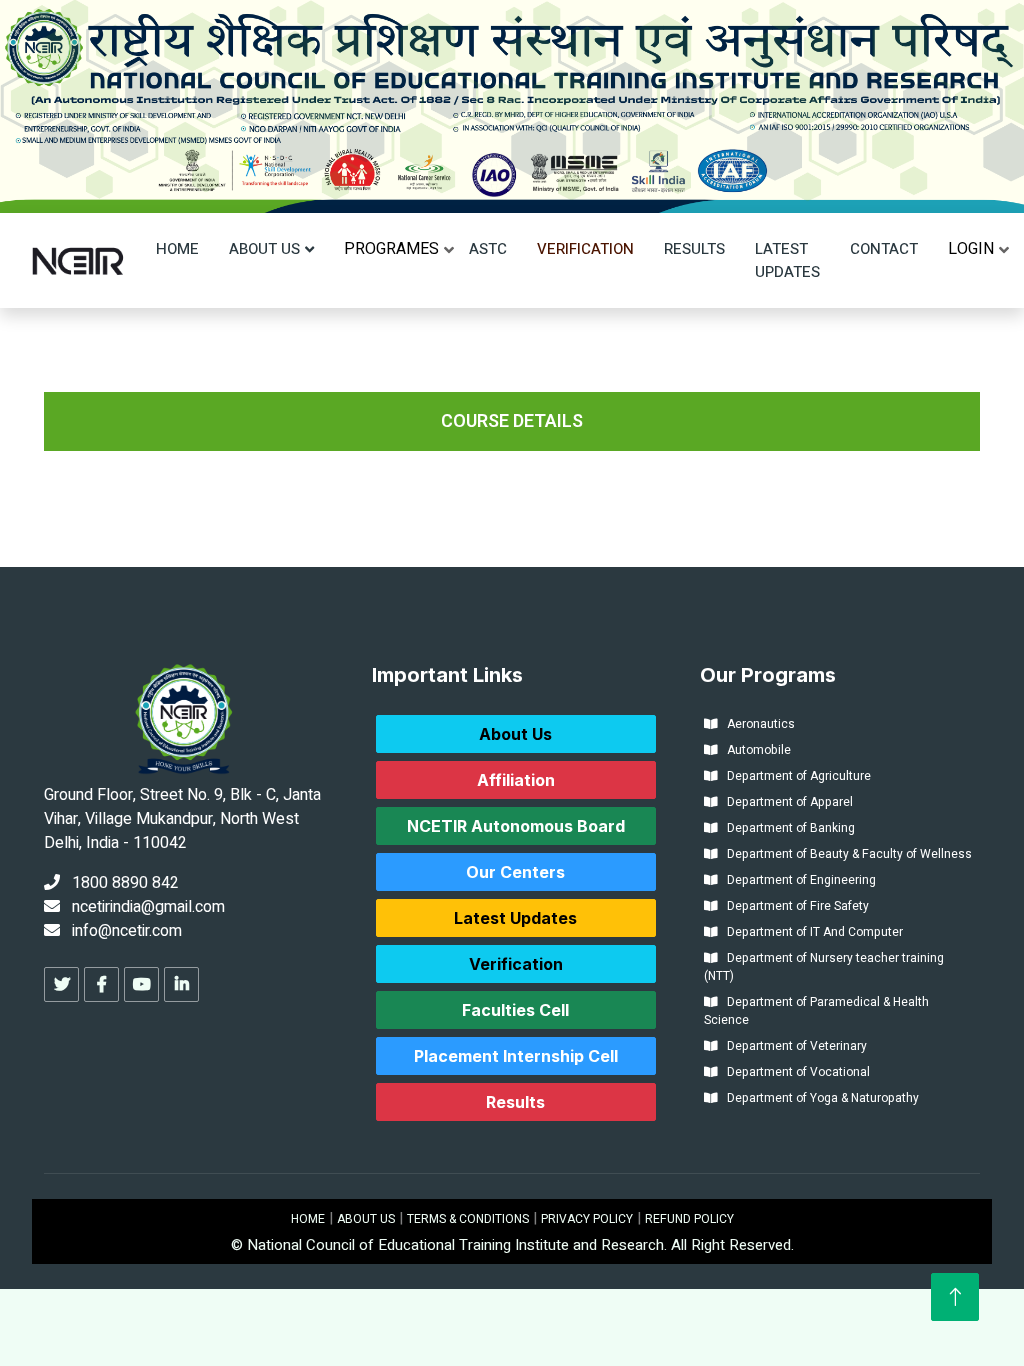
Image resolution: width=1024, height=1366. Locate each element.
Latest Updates (787, 260)
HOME (308, 1219)
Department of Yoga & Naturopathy (818, 1098)
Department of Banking (786, 828)
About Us (264, 249)
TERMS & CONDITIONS (468, 1219)
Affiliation (516, 780)
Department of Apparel (785, 802)
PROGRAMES (391, 249)
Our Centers (515, 872)
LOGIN (971, 249)
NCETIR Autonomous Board (516, 826)
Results (694, 249)
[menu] (391, 249)
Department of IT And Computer (810, 932)
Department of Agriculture (794, 776)
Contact (884, 249)
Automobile (754, 750)
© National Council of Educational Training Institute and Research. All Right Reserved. (512, 1245)
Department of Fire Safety (793, 906)
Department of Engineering (797, 880)
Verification (585, 249)
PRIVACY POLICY (587, 1219)
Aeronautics (756, 724)
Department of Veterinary (792, 1046)
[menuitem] (391, 249)
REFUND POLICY (689, 1219)
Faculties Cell (515, 1010)
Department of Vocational (794, 1072)
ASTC (488, 249)
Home (177, 249)
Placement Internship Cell (516, 1056)
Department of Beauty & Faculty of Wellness (845, 854)
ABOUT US (366, 1219)
